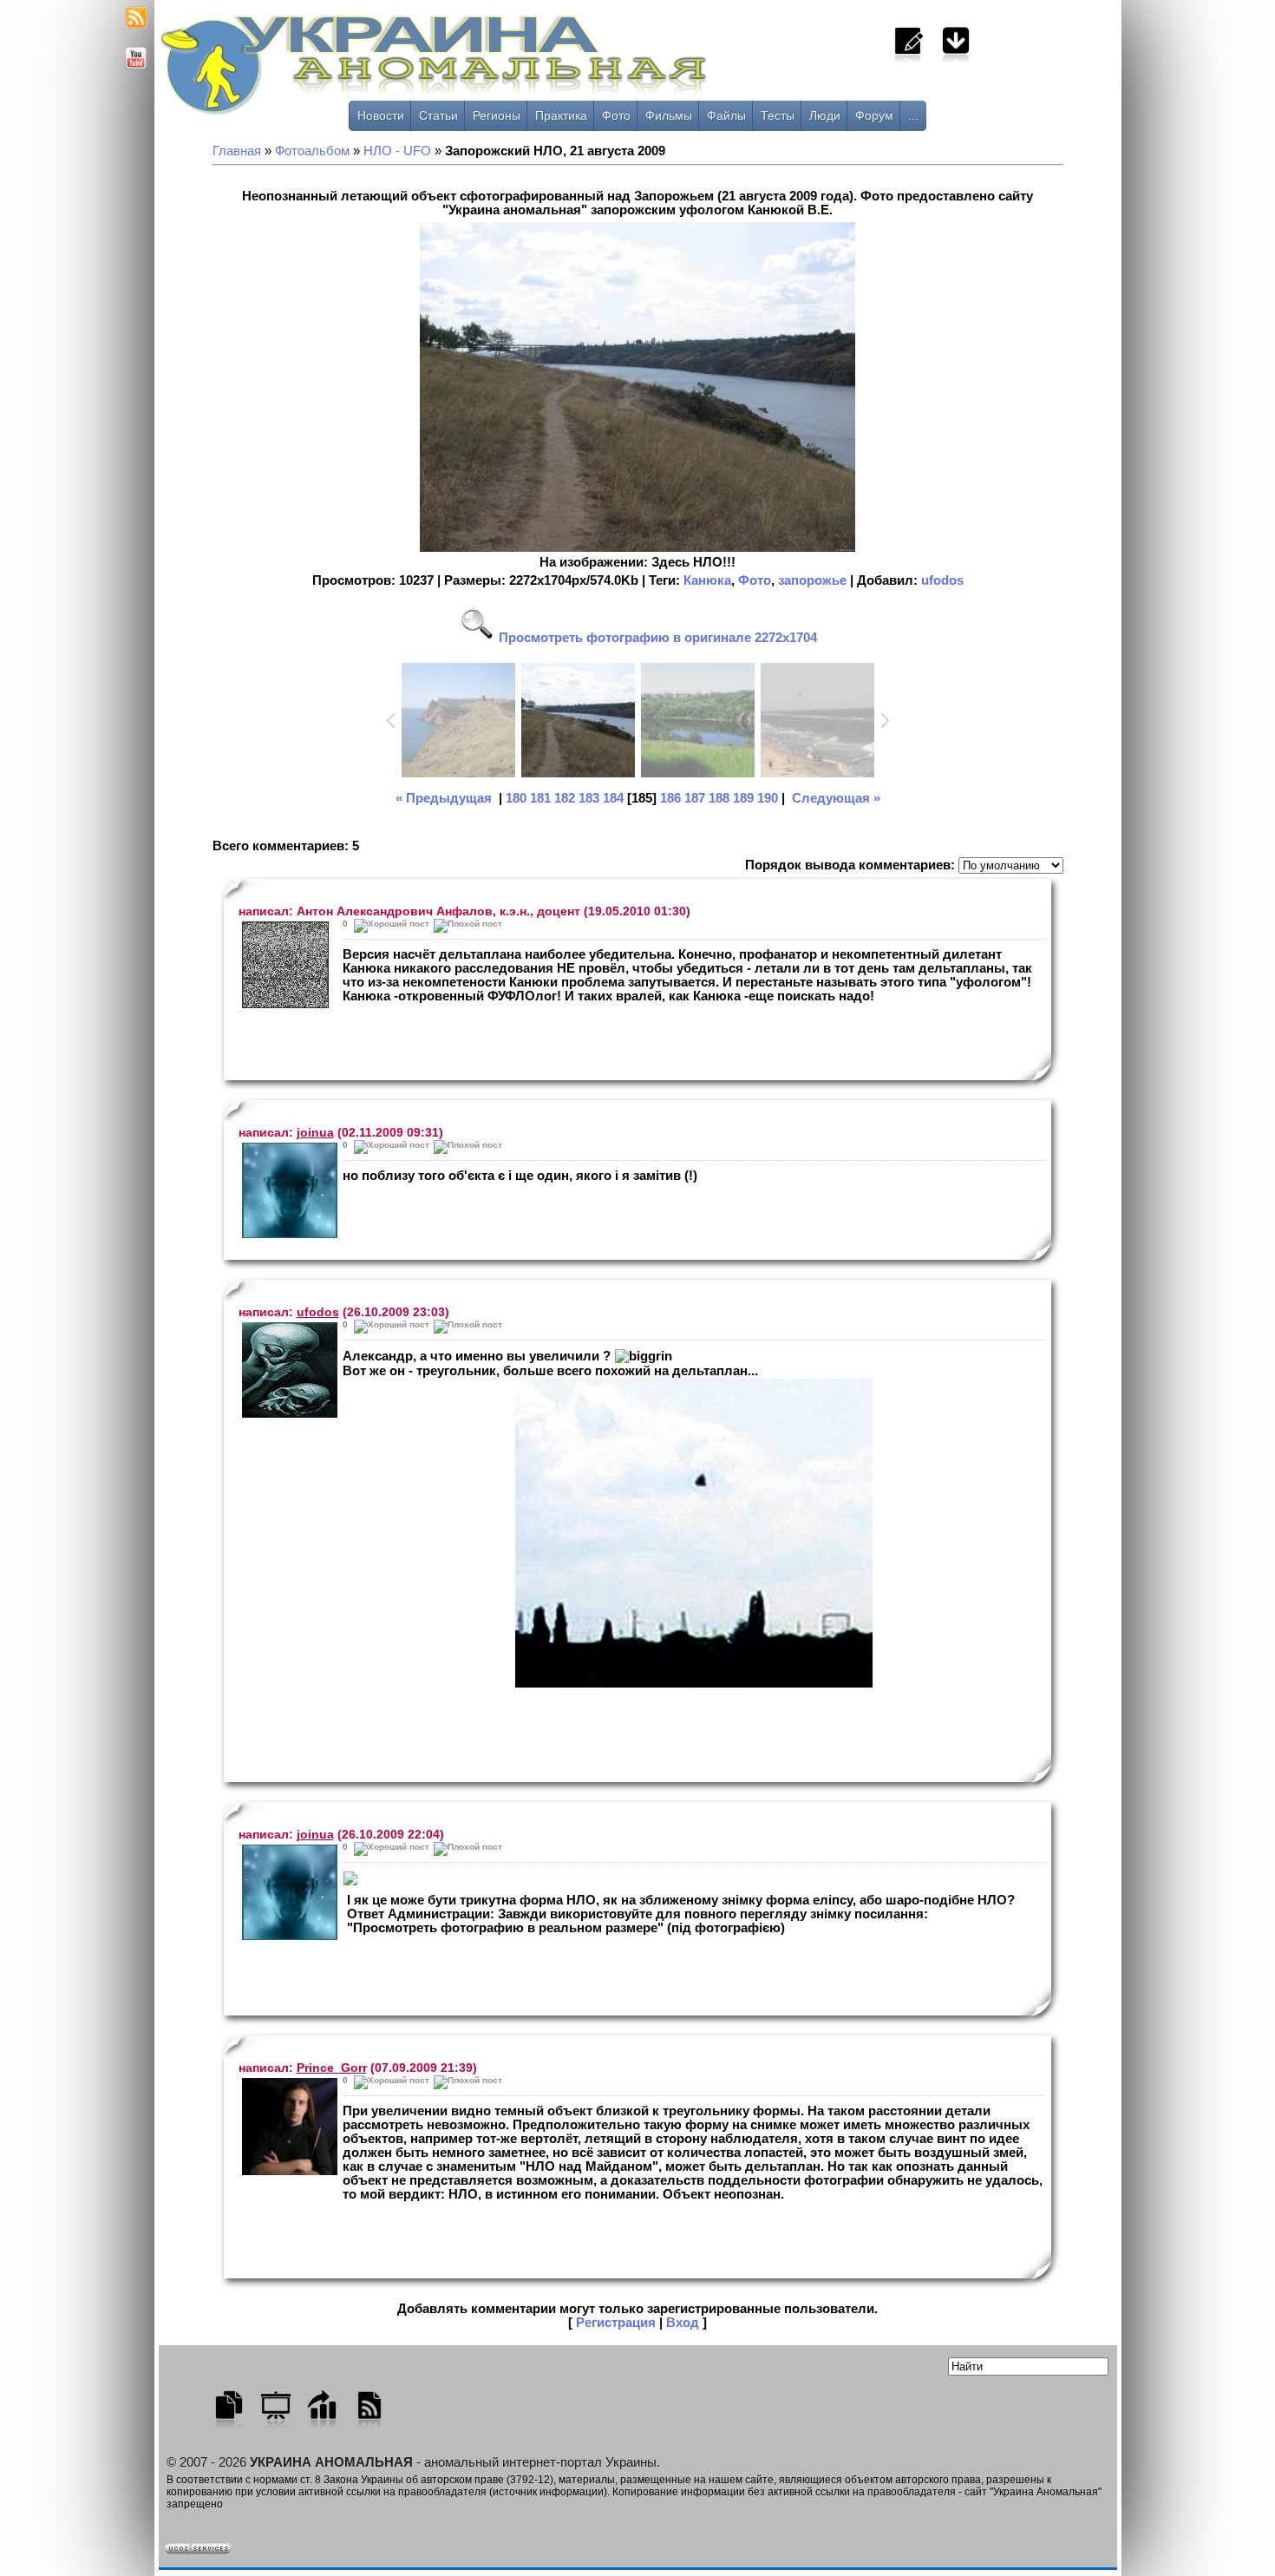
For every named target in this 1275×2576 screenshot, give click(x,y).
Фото (616, 115)
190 (768, 798)
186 (670, 798)
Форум (874, 115)
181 (540, 798)
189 (743, 798)
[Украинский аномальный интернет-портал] (506, 70)
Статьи (438, 115)
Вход (683, 2323)
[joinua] (286, 1190)
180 (516, 798)
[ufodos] (286, 1370)
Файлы (726, 115)
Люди (825, 115)
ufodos (942, 580)
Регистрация (616, 2323)
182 (565, 798)
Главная (237, 151)
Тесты (778, 115)
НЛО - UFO (397, 151)
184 (613, 798)
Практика (561, 115)
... (913, 115)
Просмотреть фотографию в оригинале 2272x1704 (656, 638)
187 (695, 798)
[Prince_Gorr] (286, 2127)
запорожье (812, 580)
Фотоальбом (312, 151)
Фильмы (669, 115)
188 (719, 798)
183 (589, 798)
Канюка (707, 580)
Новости (381, 115)
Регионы (497, 115)
